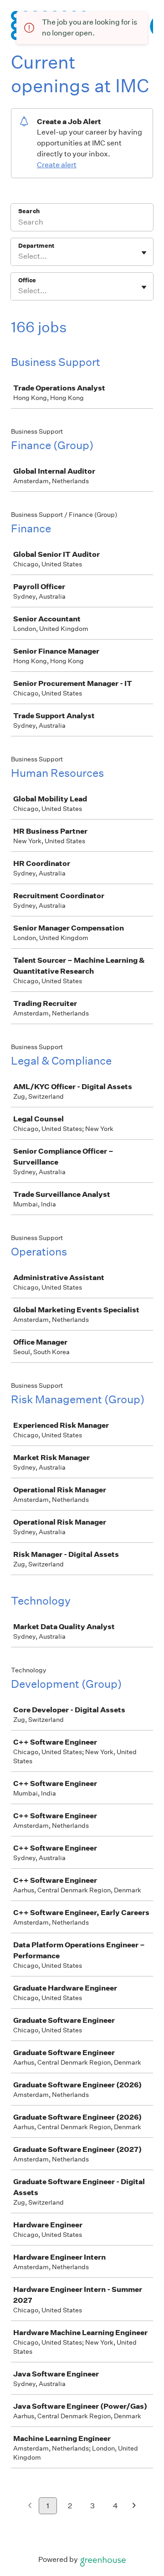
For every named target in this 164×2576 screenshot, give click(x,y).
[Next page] (134, 2506)
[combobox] (19, 256)
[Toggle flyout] (144, 253)
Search (29, 211)
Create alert (57, 165)
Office (27, 280)
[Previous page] (30, 2506)
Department (36, 246)
